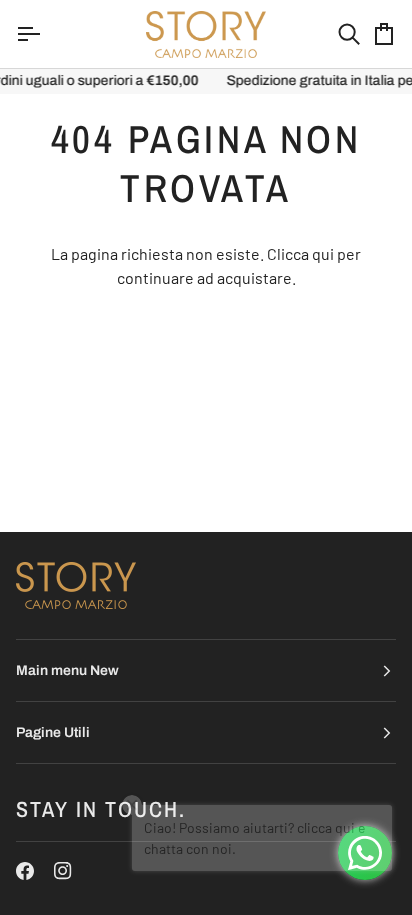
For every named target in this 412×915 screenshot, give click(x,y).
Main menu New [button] (67, 670)
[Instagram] (63, 871)
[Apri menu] (46, 34)
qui (323, 253)
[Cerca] (331, 34)
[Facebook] (25, 871)
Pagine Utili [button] (53, 732)
